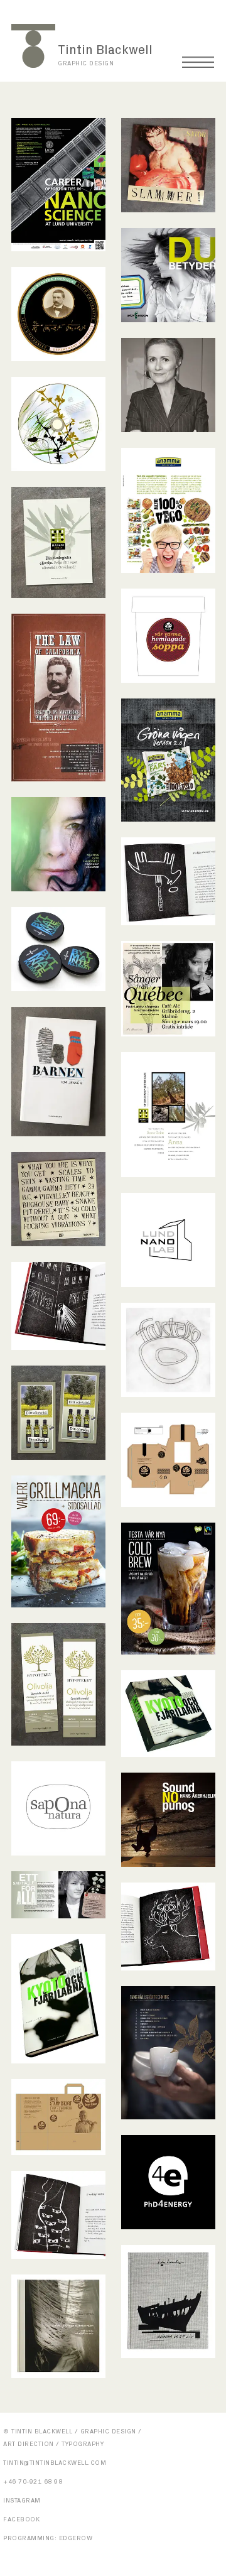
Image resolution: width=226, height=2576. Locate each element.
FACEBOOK (21, 2519)
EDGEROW (76, 2538)
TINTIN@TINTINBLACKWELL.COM (55, 2463)
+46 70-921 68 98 (33, 2482)
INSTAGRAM (22, 2501)
